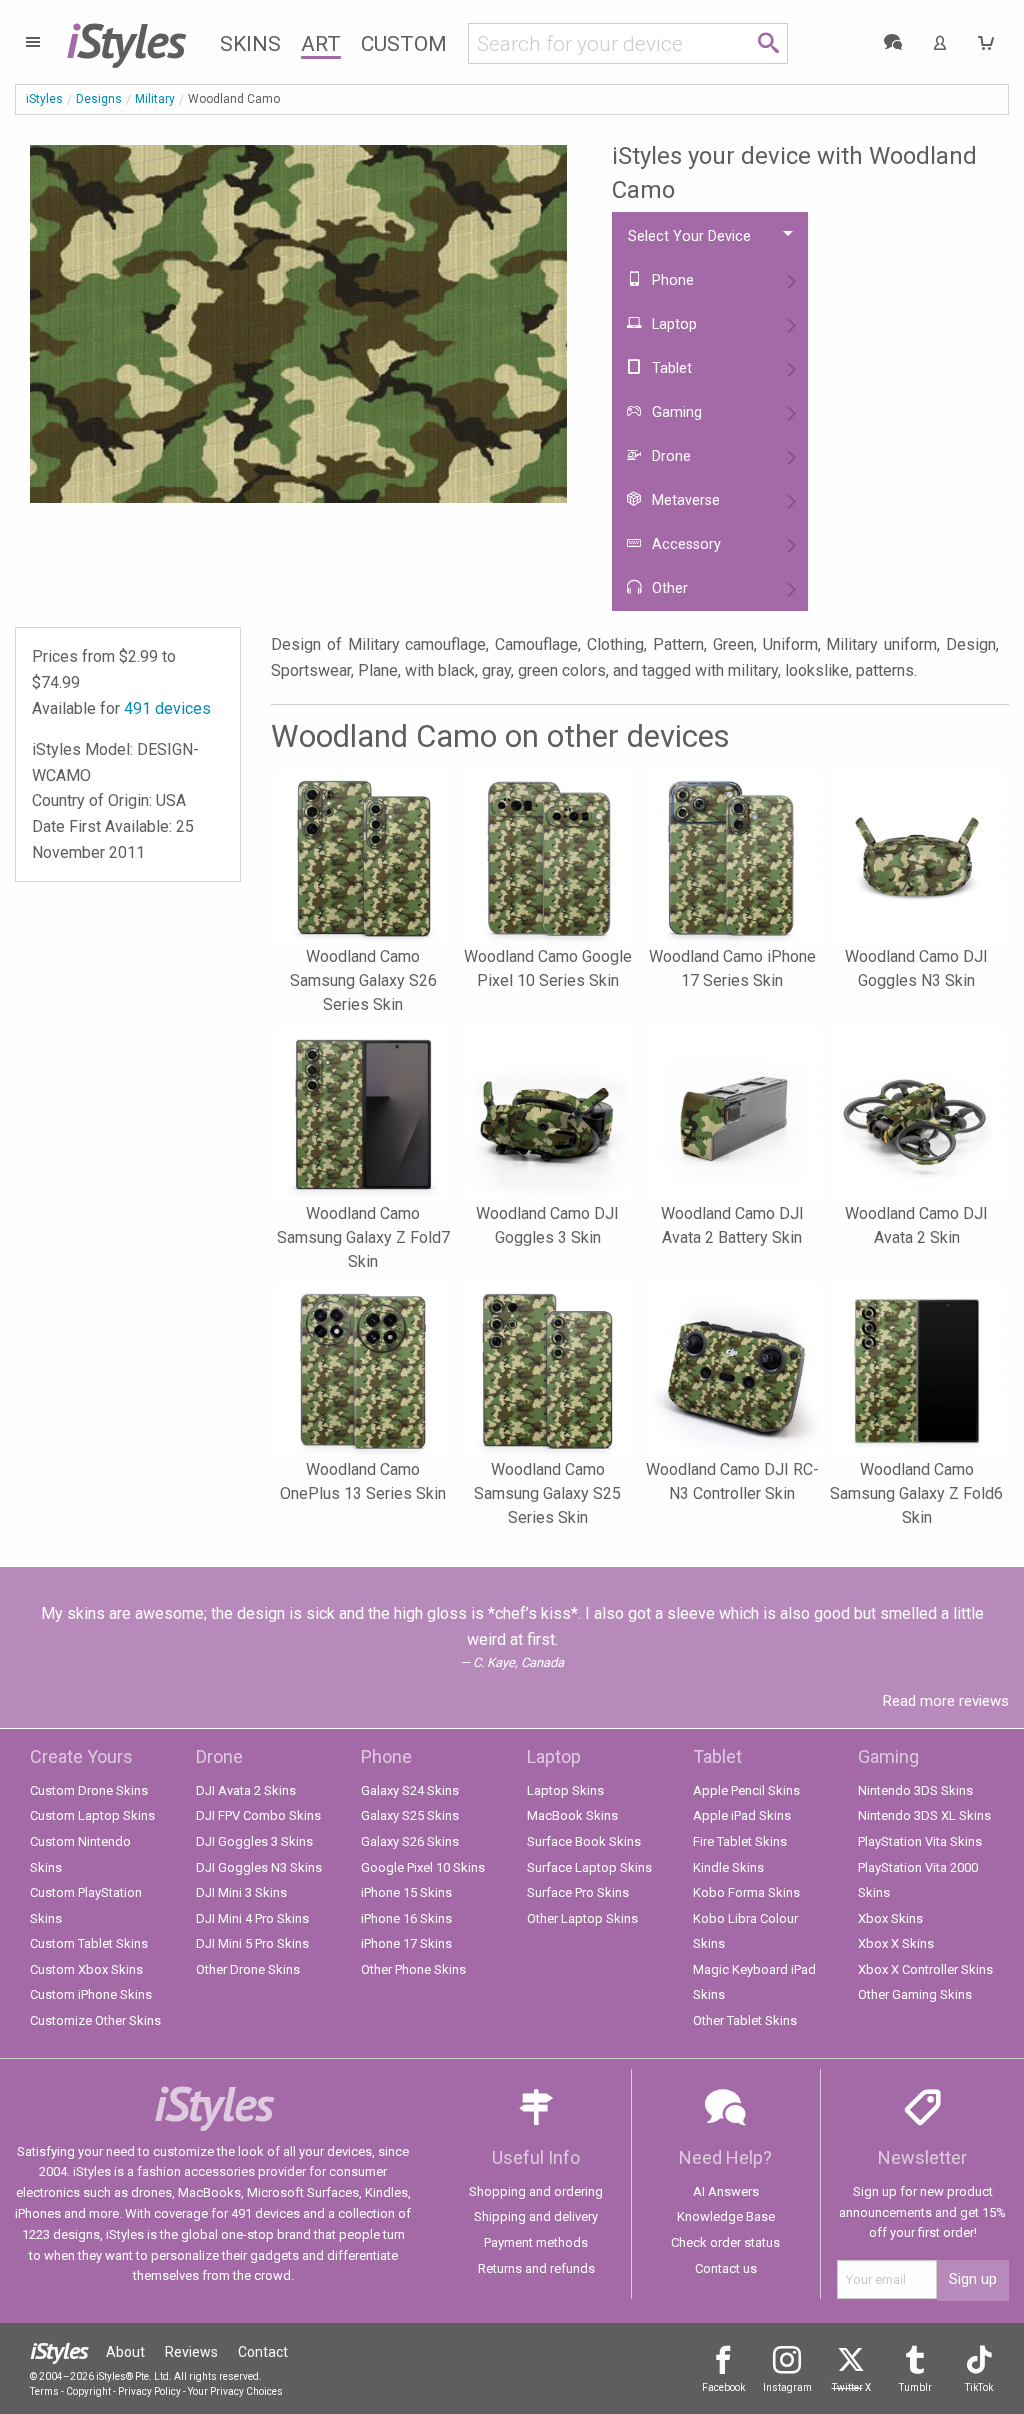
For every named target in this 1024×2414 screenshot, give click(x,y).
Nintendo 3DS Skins (915, 1790)
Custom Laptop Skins (92, 1815)
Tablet (670, 368)
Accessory (684, 544)
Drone (669, 456)
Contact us (726, 2268)
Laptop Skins (565, 1790)
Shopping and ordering (536, 2191)
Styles (125, 40)
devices (167, 708)
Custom (404, 44)
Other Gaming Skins (915, 1994)
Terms (44, 2391)
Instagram (787, 2387)
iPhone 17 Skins (406, 1943)
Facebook (723, 2387)
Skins (250, 44)
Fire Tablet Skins (740, 1841)
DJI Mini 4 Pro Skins (252, 1918)
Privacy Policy (149, 2391)
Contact (263, 2352)
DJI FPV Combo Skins (258, 1815)
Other (668, 588)
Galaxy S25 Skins (410, 1815)
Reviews (191, 2352)
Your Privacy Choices (235, 2391)
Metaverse (684, 500)
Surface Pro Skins (578, 1892)
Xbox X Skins (896, 1943)
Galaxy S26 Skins (410, 1841)
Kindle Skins (728, 1867)
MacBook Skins (572, 1815)
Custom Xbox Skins (86, 1969)
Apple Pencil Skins (746, 1790)
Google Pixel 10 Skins (423, 1867)
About (125, 2352)
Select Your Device (689, 236)
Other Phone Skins (413, 1969)
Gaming (675, 412)
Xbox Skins (890, 1918)
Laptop (672, 324)
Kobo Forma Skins (746, 1892)
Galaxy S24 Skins (410, 1790)
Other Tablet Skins (745, 2020)
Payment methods (536, 2242)
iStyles (44, 99)
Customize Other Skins (95, 2020)
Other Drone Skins (248, 1969)
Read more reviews (946, 1701)
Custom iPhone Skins (91, 1994)
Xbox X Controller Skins (925, 1969)
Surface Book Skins (584, 1841)
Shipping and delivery (536, 2216)
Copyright (88, 2391)
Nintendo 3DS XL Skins (924, 1815)
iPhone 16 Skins (406, 1918)
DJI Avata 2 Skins (246, 1790)
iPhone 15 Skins (406, 1892)
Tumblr (915, 2387)
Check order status (725, 2242)
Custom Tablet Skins (89, 1943)
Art (321, 44)
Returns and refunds (536, 2268)
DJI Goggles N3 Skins (259, 1867)
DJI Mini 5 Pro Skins (252, 1943)
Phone (671, 280)
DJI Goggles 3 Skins (254, 1841)
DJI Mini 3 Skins (241, 1892)
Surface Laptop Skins (589, 1867)
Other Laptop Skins (582, 1918)
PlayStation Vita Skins (920, 1841)
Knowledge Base (726, 2216)
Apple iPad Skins (742, 1815)
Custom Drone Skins (89, 1790)
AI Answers (726, 2191)
